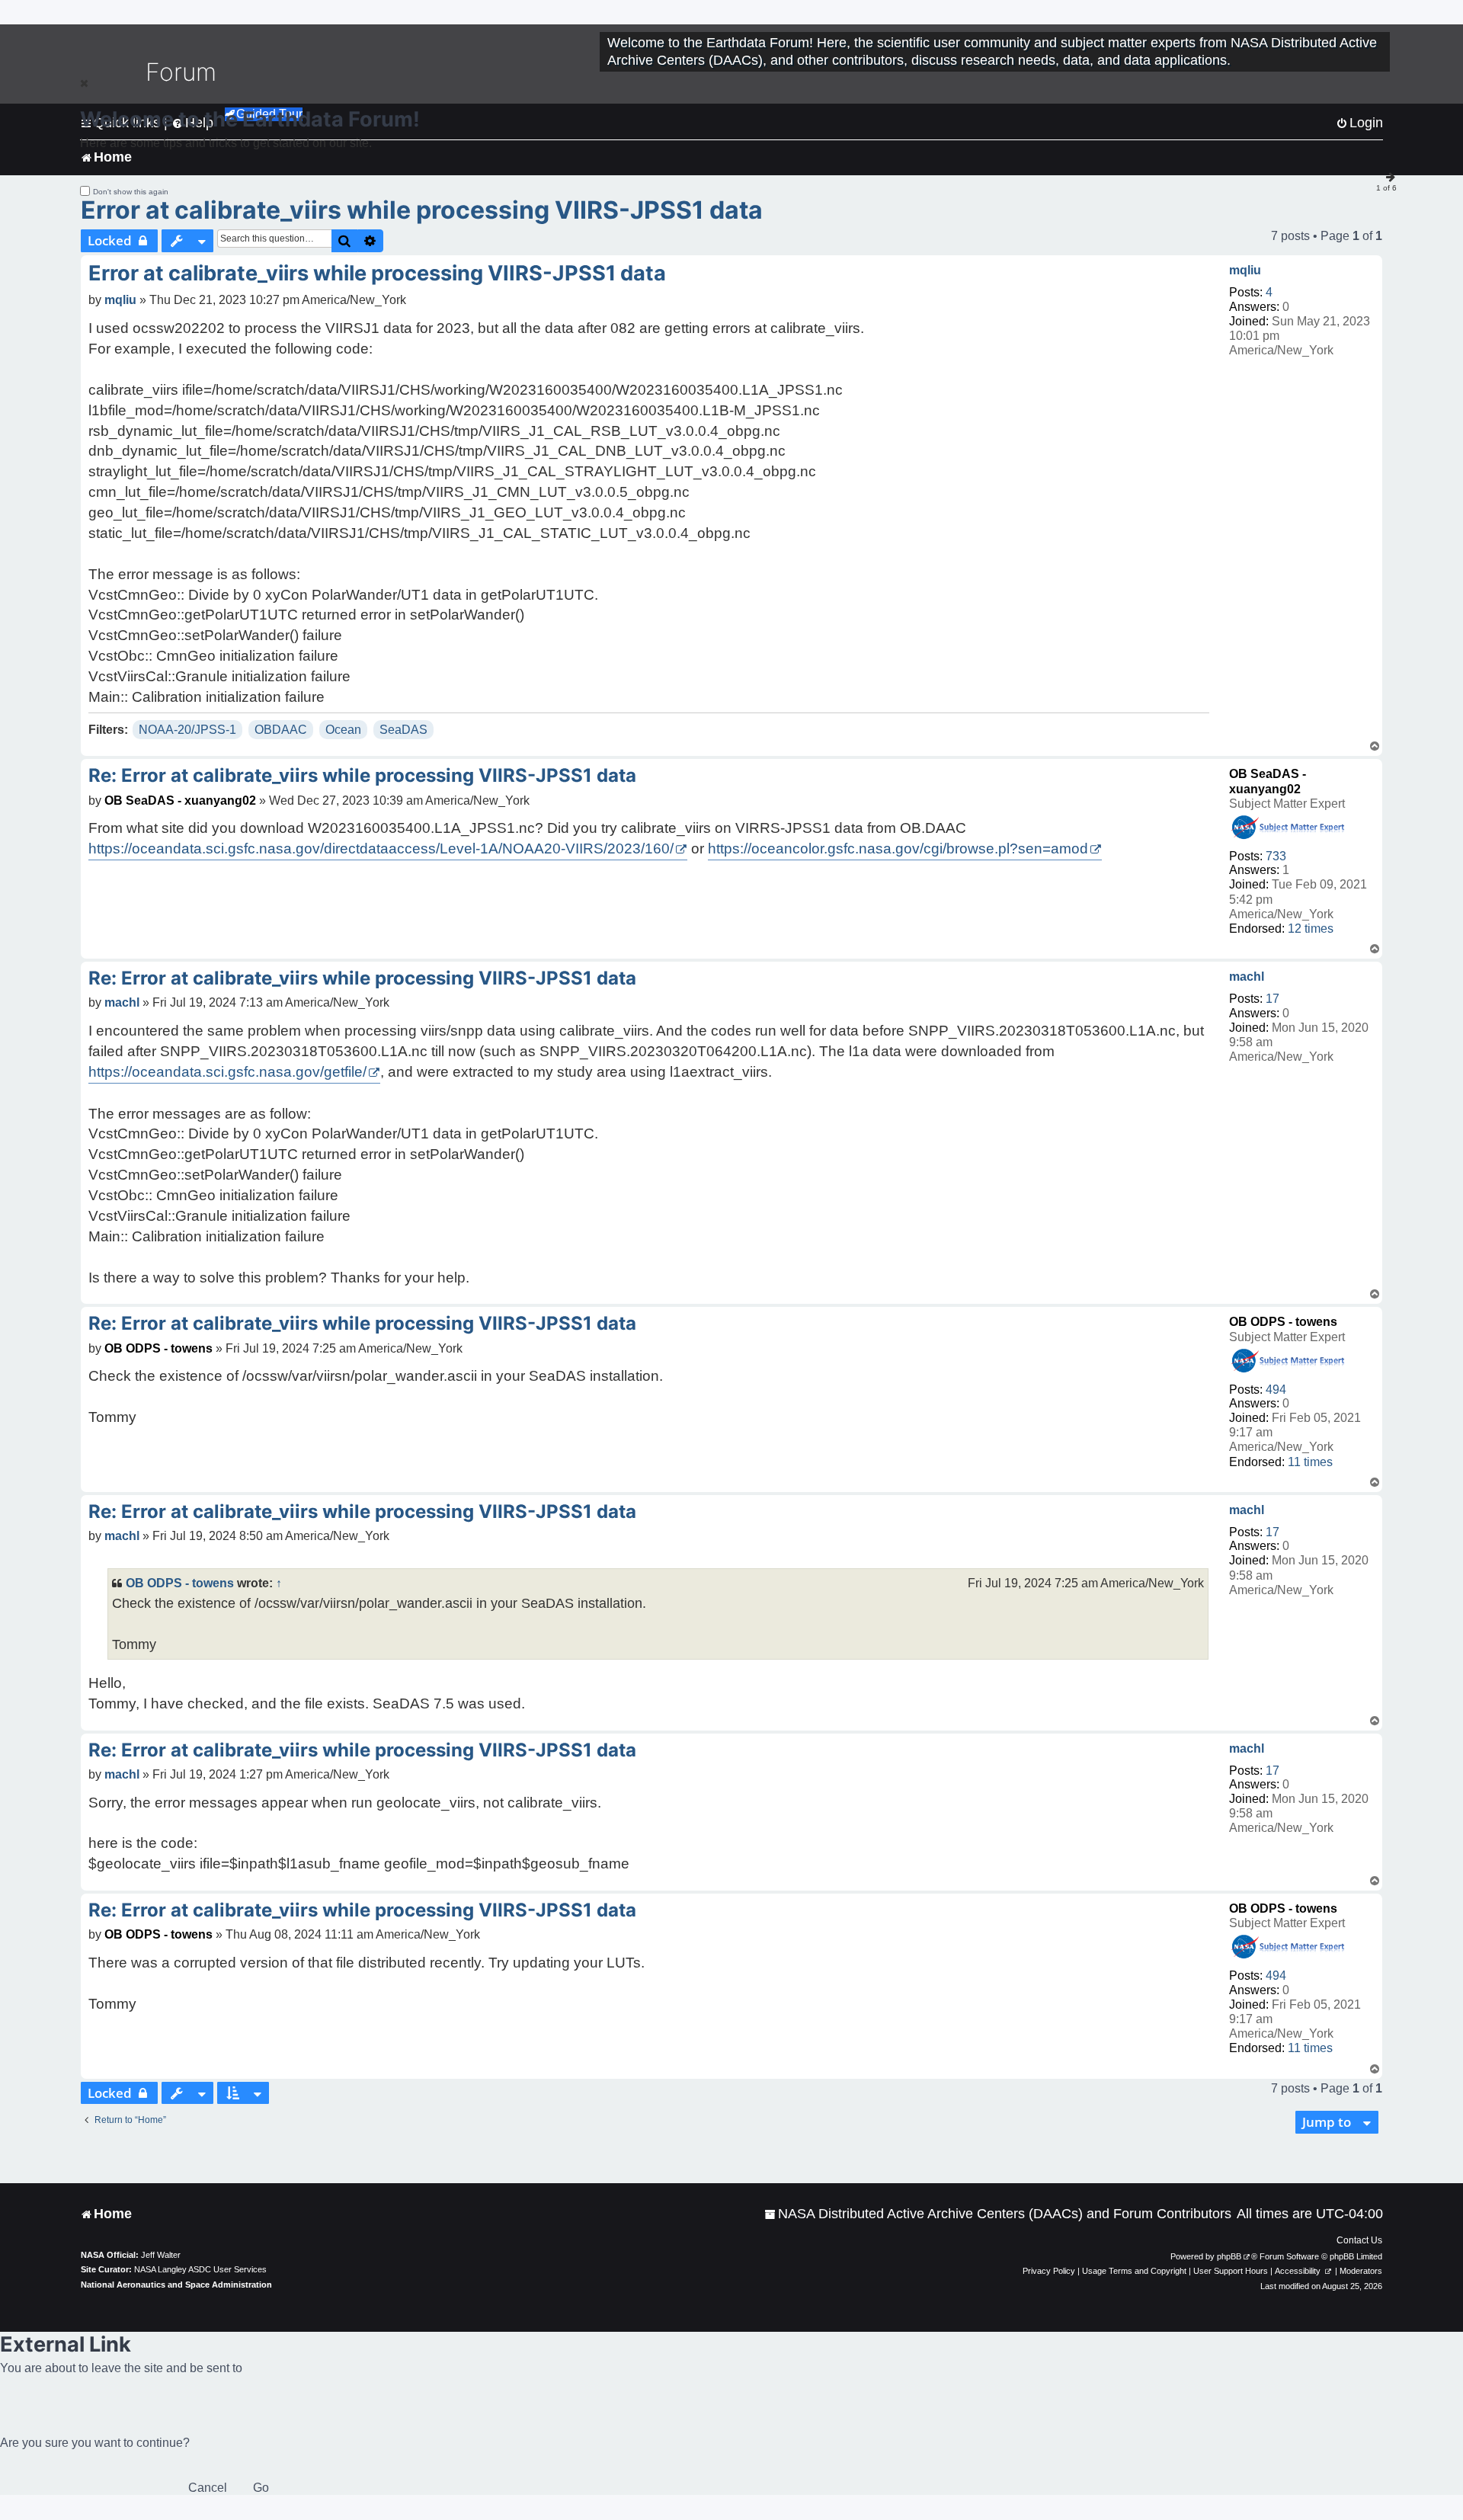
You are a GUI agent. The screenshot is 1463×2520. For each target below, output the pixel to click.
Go (261, 2488)
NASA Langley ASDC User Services (200, 2269)
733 (1276, 856)
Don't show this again (131, 192)
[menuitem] (998, 2214)
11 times (1310, 1462)
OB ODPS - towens (1283, 1322)
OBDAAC (281, 730)
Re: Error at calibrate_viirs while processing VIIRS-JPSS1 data (362, 775)
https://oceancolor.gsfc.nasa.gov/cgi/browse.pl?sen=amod (898, 849)
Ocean (343, 730)
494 (1276, 1390)
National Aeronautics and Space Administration (176, 2285)
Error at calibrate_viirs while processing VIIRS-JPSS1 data (422, 210)
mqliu (1245, 270)
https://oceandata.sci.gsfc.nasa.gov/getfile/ (227, 1072)
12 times (1311, 929)
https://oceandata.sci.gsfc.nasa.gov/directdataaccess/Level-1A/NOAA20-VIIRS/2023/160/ (381, 849)
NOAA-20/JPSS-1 (187, 730)
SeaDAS (403, 730)
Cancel (208, 2488)
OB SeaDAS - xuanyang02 (180, 801)
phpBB (1229, 2256)
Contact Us (1359, 2240)
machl (1247, 977)
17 (1273, 999)
